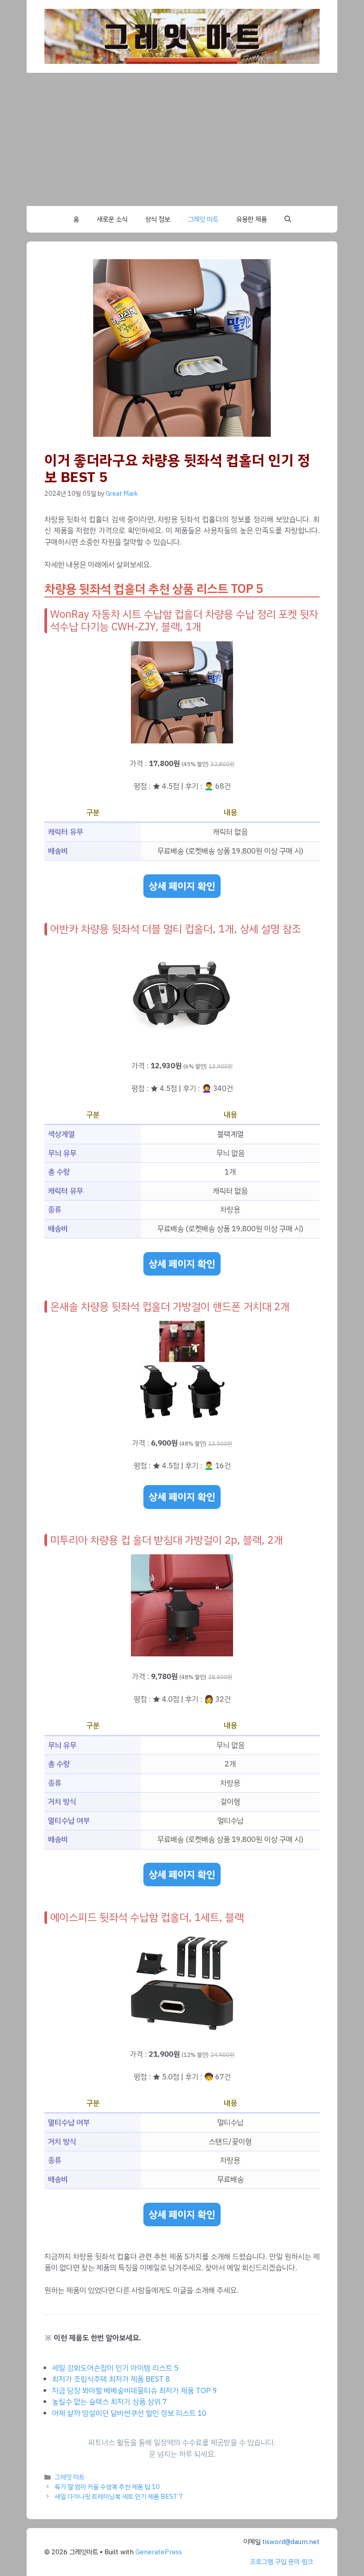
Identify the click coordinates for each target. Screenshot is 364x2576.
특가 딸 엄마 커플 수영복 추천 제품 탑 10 (107, 2487)
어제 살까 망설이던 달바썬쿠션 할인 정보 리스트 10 (129, 2413)
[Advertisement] (182, 139)
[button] (288, 219)
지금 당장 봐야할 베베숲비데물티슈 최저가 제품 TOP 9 (135, 2391)
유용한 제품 (251, 219)
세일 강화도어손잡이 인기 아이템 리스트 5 (115, 2368)
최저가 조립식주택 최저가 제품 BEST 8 (111, 2379)
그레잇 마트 (203, 219)
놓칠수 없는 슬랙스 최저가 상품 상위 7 (109, 2402)
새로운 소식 (112, 219)
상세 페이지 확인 (182, 886)
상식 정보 (158, 219)
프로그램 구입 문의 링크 (281, 2562)
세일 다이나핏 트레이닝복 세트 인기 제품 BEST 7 (119, 2497)
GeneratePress (159, 2552)
